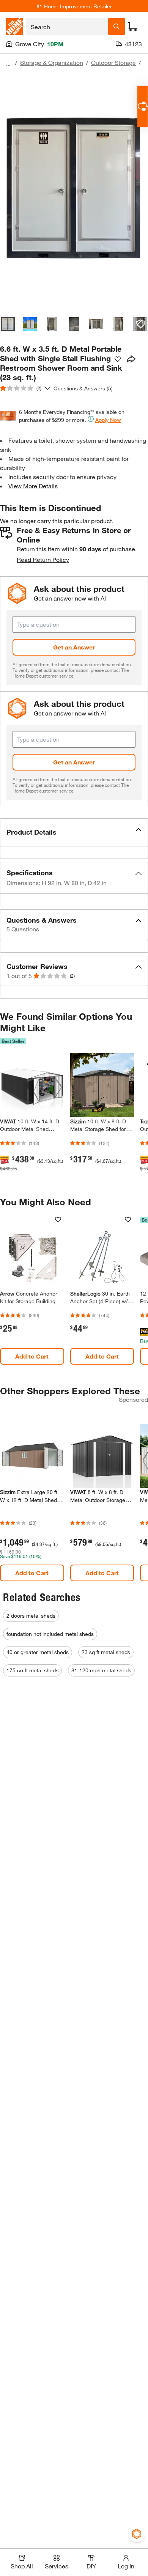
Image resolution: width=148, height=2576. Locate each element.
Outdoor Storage (113, 62)
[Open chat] (142, 106)
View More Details (33, 486)
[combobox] (67, 27)
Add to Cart (32, 1356)
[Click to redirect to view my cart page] (133, 27)
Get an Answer (74, 647)
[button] (74, 832)
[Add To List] (118, 359)
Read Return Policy (43, 559)
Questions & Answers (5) (83, 388)
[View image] (8, 324)
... (8, 64)
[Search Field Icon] (117, 27)
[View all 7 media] (140, 324)
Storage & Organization (52, 62)
